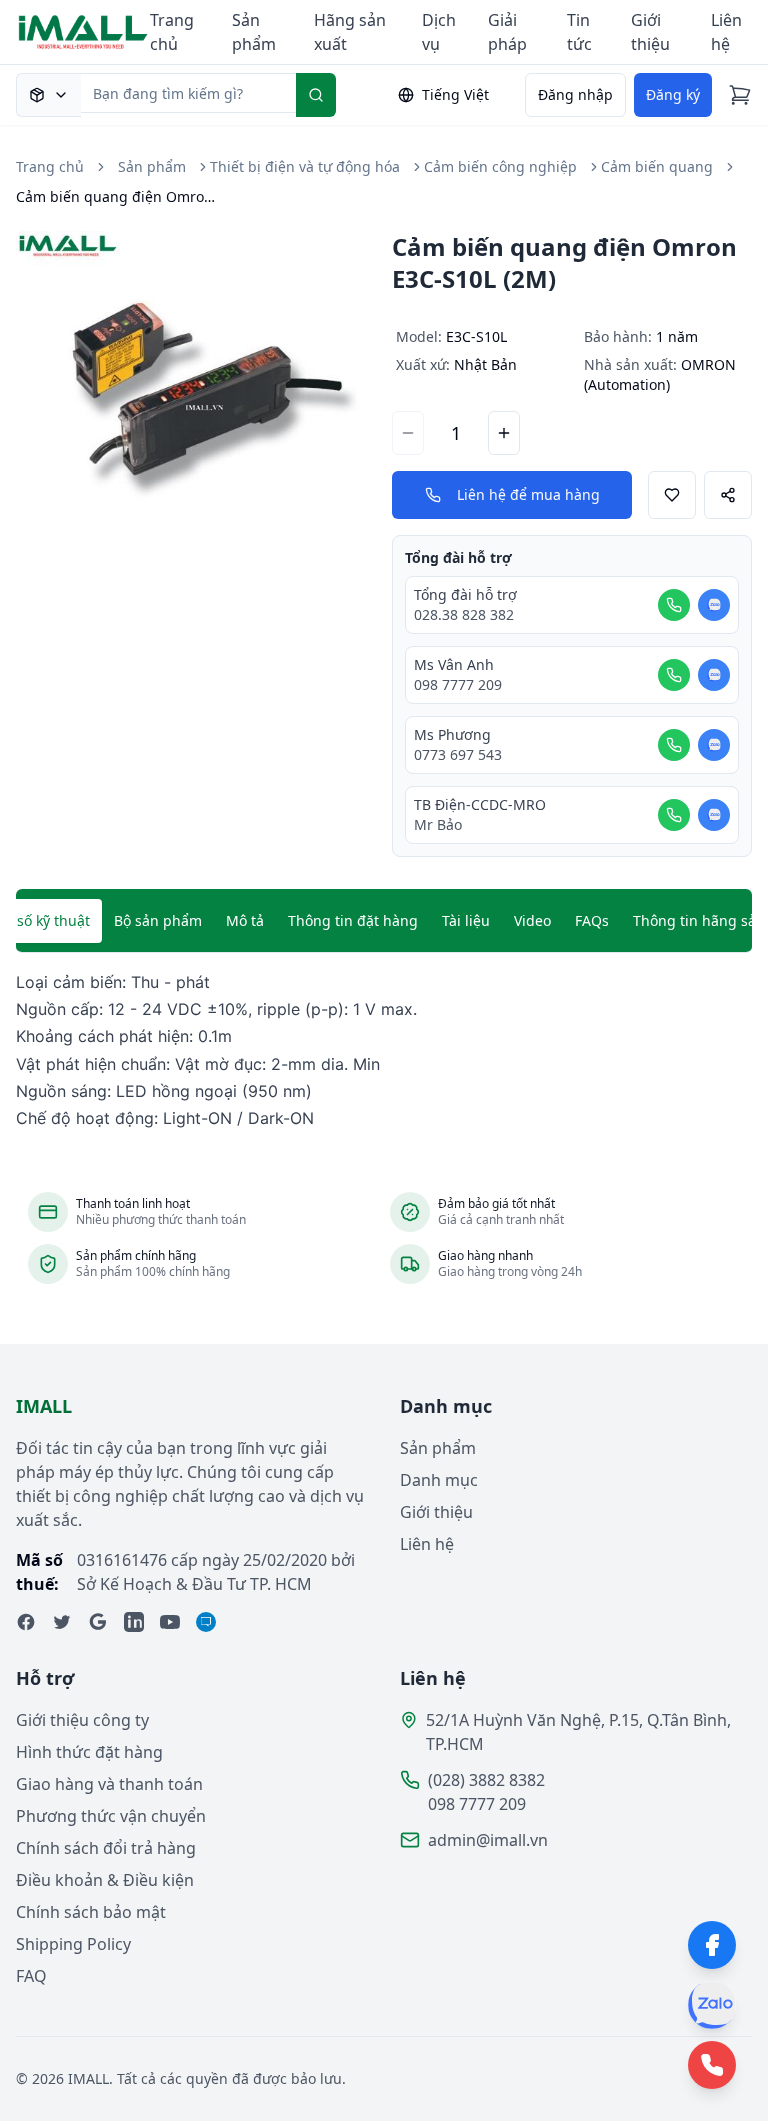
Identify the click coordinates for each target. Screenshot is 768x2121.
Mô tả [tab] (245, 920)
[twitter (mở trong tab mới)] (62, 1622)
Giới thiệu (650, 32)
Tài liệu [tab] (466, 920)
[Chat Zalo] (714, 605)
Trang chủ (172, 32)
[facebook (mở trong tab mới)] (26, 1622)
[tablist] (384, 921)
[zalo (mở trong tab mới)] (206, 1622)
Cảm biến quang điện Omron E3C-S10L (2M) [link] (116, 196)
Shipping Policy (73, 1944)
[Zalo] (712, 2005)
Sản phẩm (254, 32)
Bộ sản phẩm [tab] (158, 920)
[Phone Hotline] (712, 2065)
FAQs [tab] (592, 920)
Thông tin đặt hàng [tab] (353, 920)
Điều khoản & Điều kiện (105, 1880)
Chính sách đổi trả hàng (106, 1848)
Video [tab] (532, 920)
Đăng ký (673, 94)
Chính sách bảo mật (91, 1912)
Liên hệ (726, 32)
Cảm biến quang (657, 166)
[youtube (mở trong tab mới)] (170, 1622)
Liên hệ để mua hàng (528, 494)
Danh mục (439, 1480)
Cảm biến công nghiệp (500, 166)
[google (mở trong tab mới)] (98, 1622)
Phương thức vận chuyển (111, 1816)
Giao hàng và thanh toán (109, 1784)
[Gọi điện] (674, 605)
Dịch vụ (439, 32)
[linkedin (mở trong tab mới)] (134, 1622)
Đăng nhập (575, 94)
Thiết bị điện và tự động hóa (305, 166)
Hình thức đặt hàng (89, 1752)
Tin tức (579, 32)
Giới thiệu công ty (82, 1720)
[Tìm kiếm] (316, 95)
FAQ (31, 1976)
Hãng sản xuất (350, 32)
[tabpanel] (384, 1050)
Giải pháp (507, 32)
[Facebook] (712, 1945)
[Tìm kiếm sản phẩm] (48, 95)
